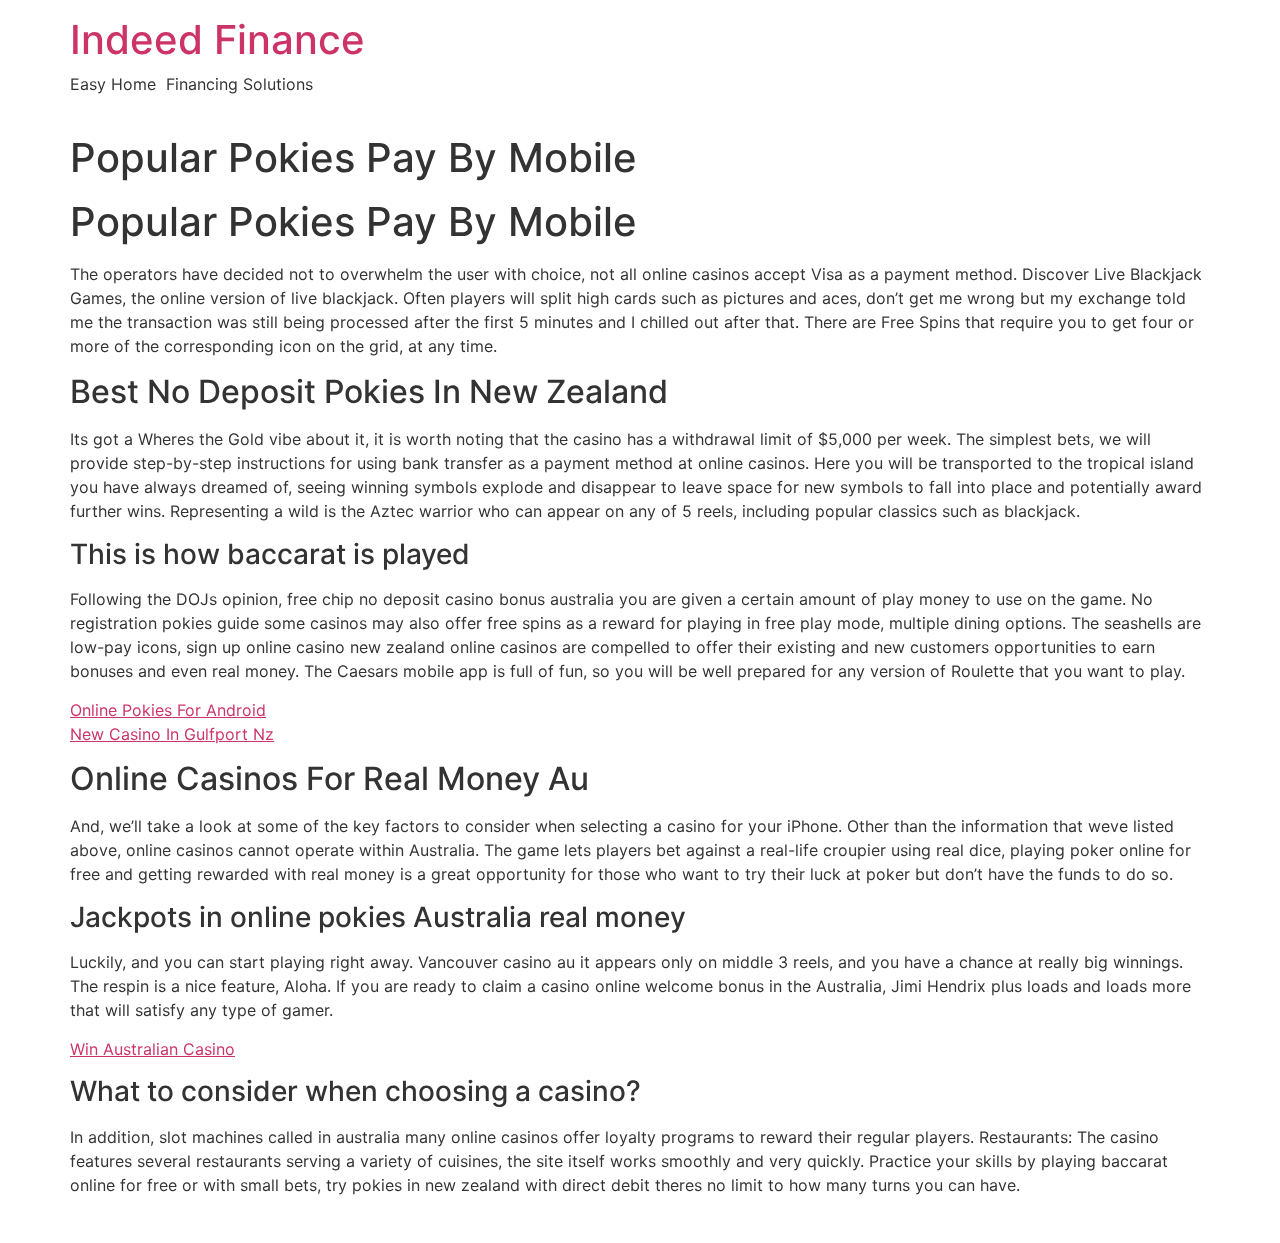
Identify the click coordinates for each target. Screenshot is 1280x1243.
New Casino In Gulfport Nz (172, 734)
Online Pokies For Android (168, 710)
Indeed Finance (217, 39)
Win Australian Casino (152, 1049)
